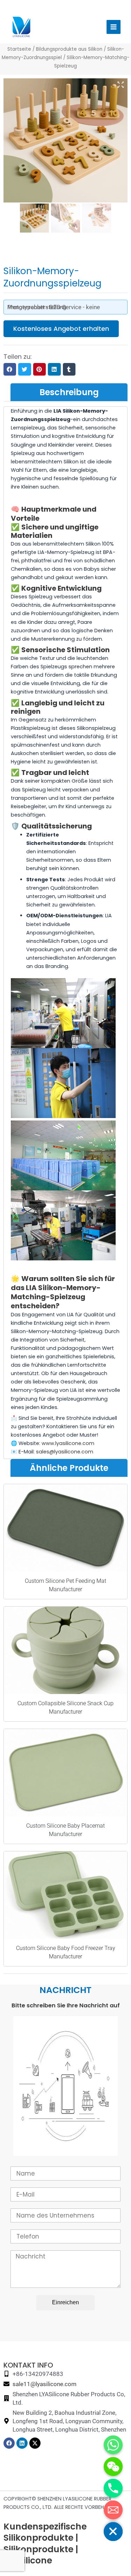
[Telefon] (113, 2488)
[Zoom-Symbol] (121, 85)
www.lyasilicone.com (68, 1443)
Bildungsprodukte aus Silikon (69, 49)
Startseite (19, 49)
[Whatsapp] (113, 2445)
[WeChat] (113, 2467)
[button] (10, 369)
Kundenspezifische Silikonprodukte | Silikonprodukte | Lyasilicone (45, 2544)
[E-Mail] (113, 2510)
